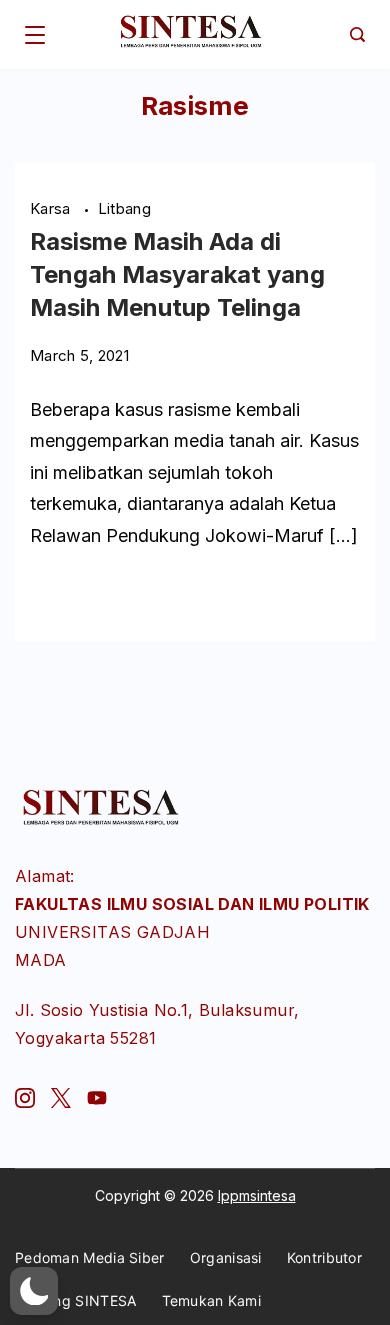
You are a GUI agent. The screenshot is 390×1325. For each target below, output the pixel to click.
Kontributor (324, 1257)
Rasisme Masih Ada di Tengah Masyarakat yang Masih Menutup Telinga (177, 274)
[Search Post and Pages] (357, 34)
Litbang (124, 208)
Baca (49, 594)
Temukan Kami (212, 1300)
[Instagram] (25, 1098)
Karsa (52, 208)
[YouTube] (97, 1098)
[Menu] (35, 35)
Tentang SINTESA (76, 1300)
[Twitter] (61, 1098)
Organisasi (226, 1257)
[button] (34, 1291)
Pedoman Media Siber (90, 1257)
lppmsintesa (257, 1195)
